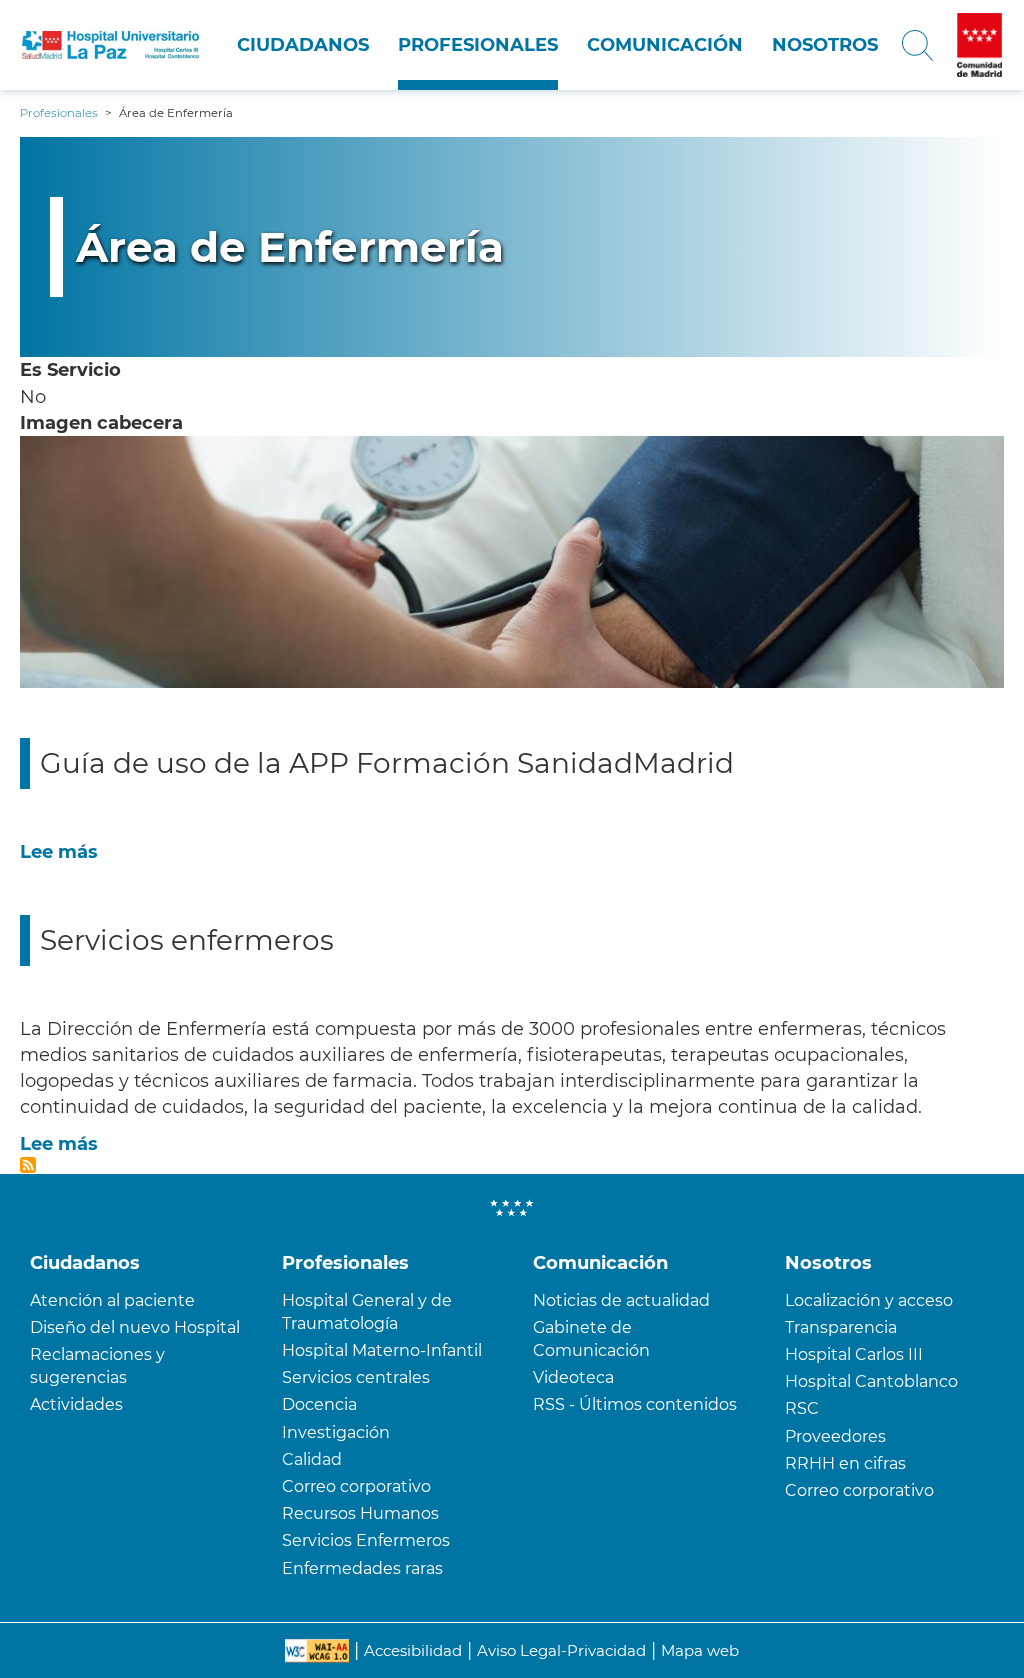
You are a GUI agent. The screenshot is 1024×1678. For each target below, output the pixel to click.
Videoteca (573, 1377)
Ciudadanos (303, 45)
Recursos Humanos (360, 1513)
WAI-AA (317, 1651)
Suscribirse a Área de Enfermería (28, 1165)
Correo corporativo (356, 1486)
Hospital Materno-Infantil (382, 1350)
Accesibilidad (413, 1650)
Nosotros (825, 45)
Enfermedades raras (362, 1568)
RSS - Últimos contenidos (635, 1404)
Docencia (319, 1404)
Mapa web (700, 1650)
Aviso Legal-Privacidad (561, 1650)
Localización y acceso (869, 1300)
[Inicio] (110, 44)
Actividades (76, 1404)
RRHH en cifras (845, 1463)
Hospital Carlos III (854, 1354)
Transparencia (841, 1327)
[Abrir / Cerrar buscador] (917, 45)
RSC (802, 1408)
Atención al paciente (112, 1300)
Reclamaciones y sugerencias (97, 1366)
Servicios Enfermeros (366, 1540)
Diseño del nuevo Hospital (135, 1327)
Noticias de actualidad (621, 1300)
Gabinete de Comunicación (591, 1339)
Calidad (312, 1459)
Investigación (336, 1432)
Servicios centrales (356, 1377)
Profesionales (478, 45)
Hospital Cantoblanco (871, 1381)
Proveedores (835, 1436)
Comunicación (665, 45)
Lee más (59, 852)
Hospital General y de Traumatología (367, 1312)
